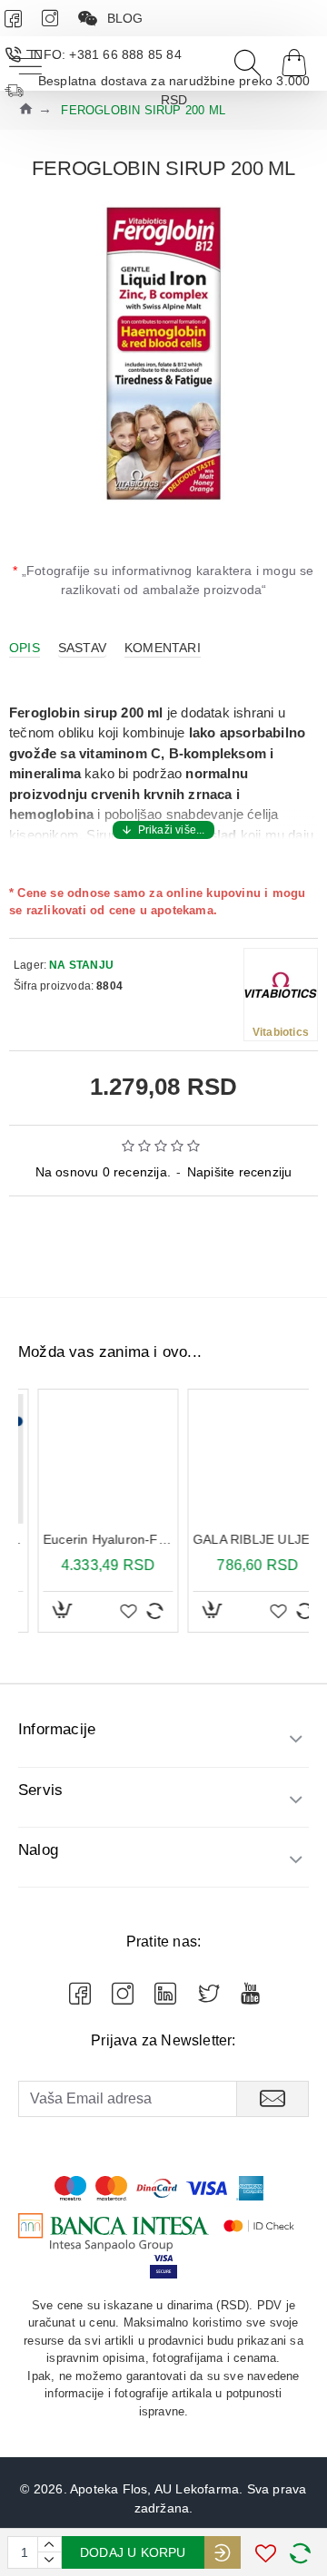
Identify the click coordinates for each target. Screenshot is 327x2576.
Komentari (163, 648)
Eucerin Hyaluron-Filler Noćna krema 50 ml (89, 1539)
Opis (25, 648)
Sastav (82, 648)
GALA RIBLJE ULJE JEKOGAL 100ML (238, 1539)
